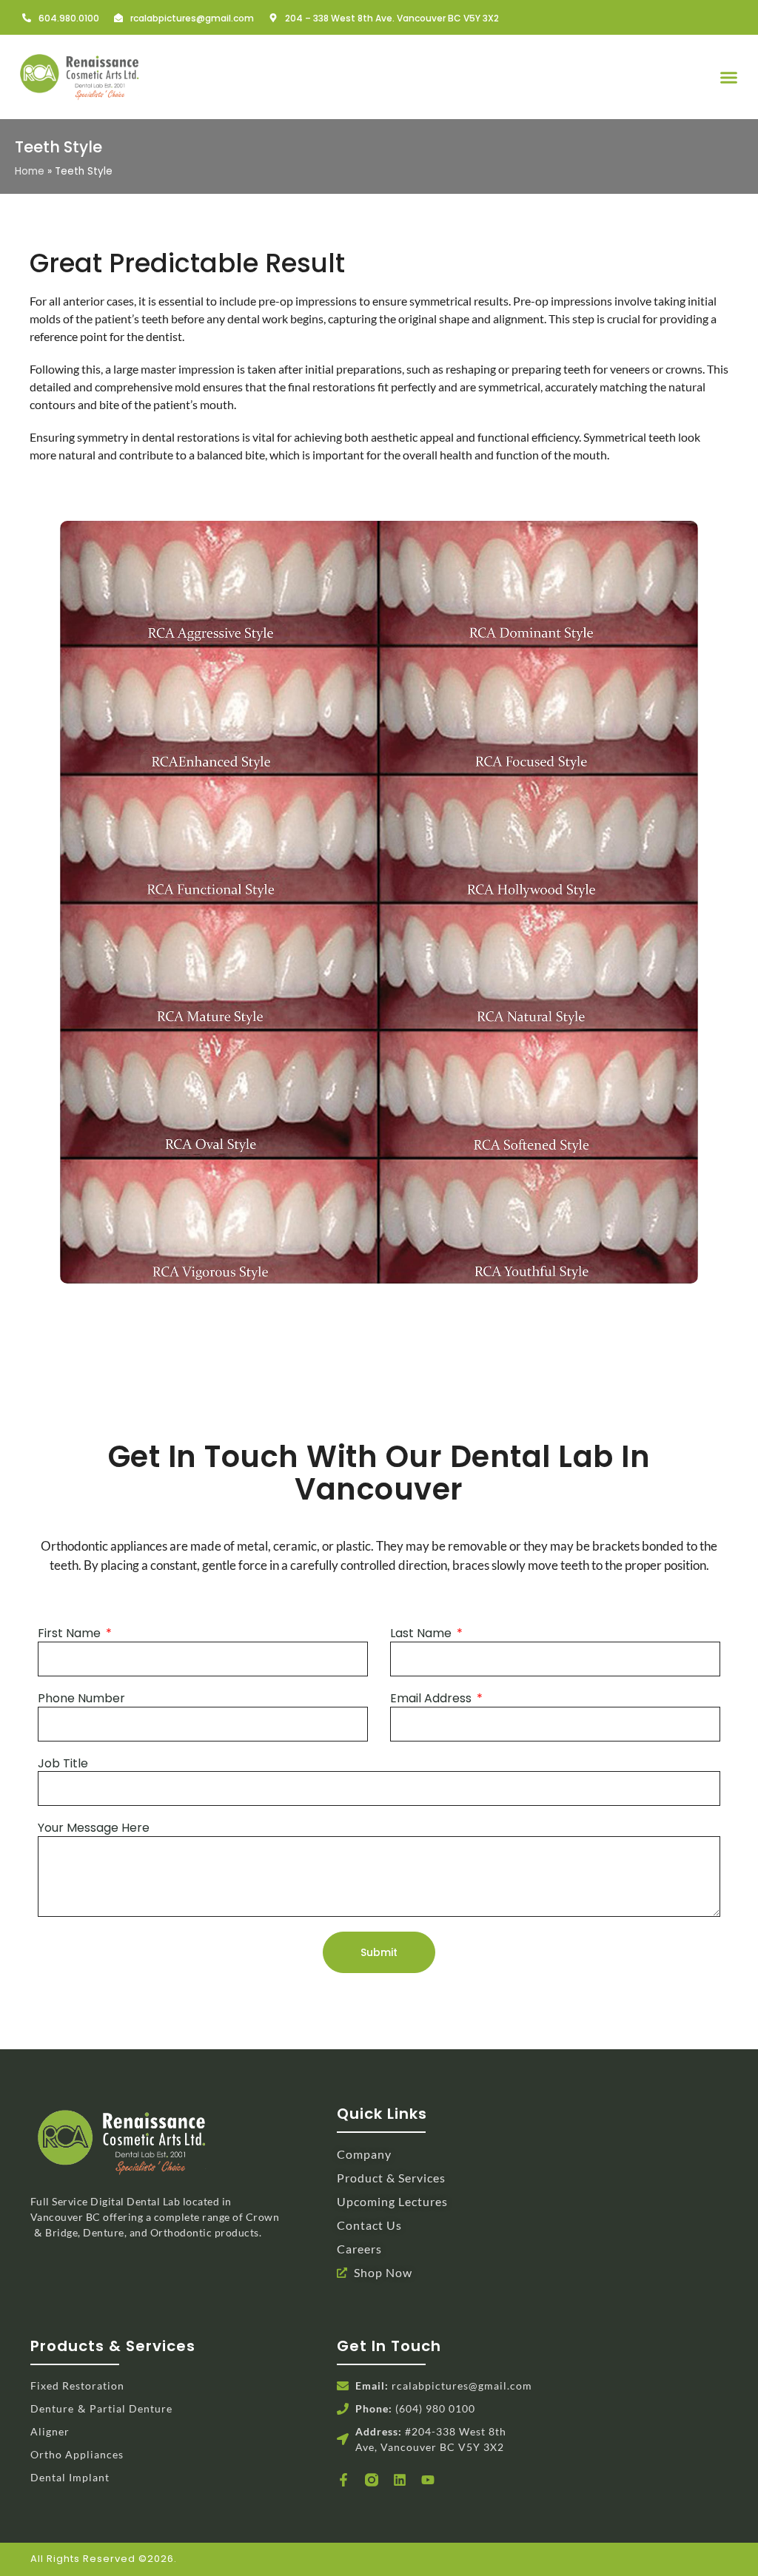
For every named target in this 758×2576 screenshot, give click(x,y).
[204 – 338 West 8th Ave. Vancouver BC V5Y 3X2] (273, 18)
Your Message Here (94, 1828)
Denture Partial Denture (101, 2408)
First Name (71, 1634)
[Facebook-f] (343, 2480)
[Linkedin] (400, 2480)
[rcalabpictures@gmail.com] (118, 18)
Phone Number (81, 1699)
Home (30, 171)
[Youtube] (428, 2480)
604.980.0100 (69, 18)
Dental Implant (70, 2477)
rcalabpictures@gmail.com (192, 18)
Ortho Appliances (77, 2454)
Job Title (63, 1764)
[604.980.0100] (27, 18)
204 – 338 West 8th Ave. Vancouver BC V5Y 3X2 (392, 18)
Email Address (432, 1699)
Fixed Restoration (77, 2386)
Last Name (422, 1634)
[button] (729, 77)
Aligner (50, 2431)
